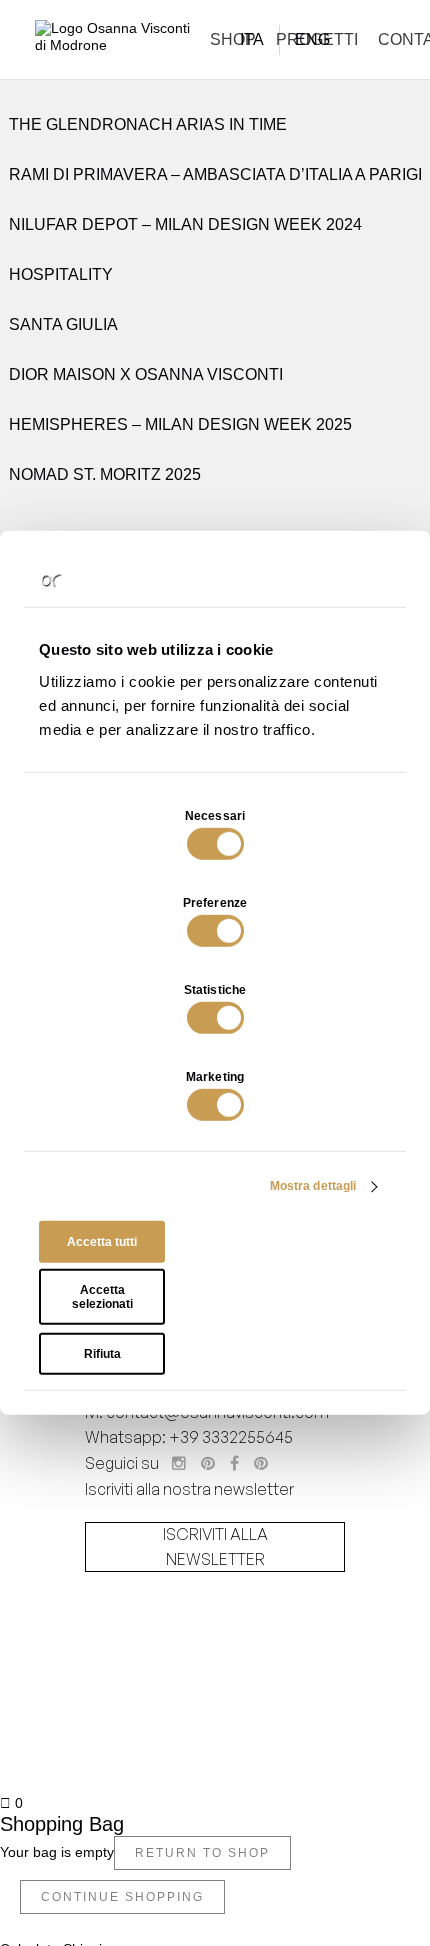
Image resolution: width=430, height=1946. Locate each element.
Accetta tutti (102, 1242)
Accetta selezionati (102, 1297)
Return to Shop (202, 1853)
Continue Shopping (122, 1897)
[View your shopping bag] (392, 40)
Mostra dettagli (313, 1186)
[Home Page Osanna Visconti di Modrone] (115, 42)
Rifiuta (102, 1354)
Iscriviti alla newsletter (215, 1547)
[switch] (215, 931)
